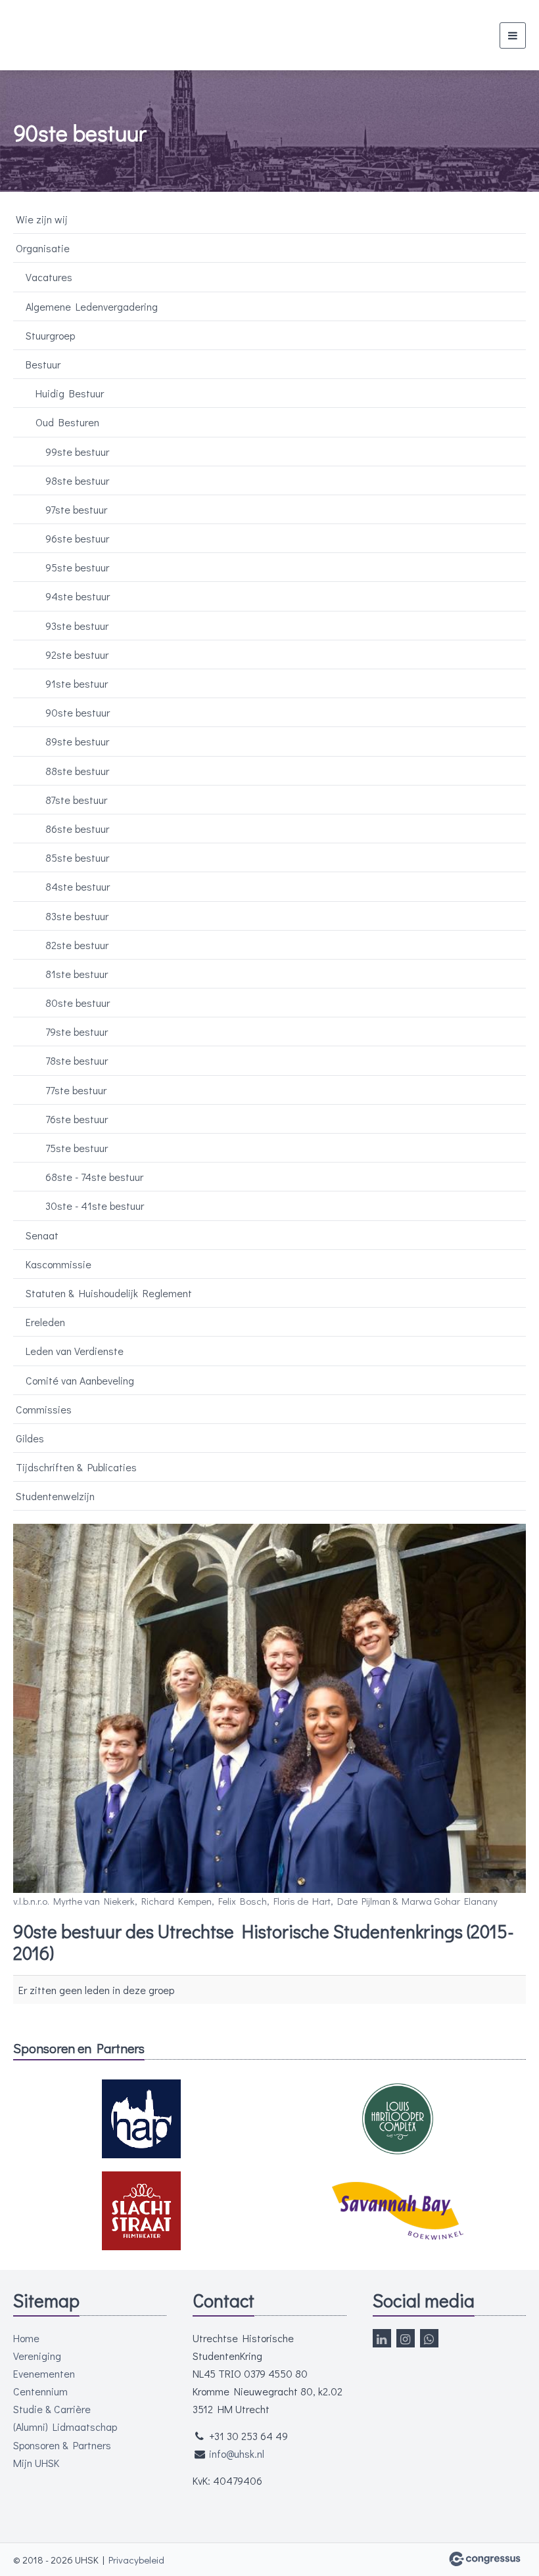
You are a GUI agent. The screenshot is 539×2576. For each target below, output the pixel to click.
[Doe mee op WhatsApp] (429, 2338)
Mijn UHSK (36, 2463)
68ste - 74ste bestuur (94, 1177)
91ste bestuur (77, 683)
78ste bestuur (77, 1060)
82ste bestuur (77, 945)
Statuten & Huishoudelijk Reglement (109, 1293)
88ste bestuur (77, 771)
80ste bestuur (78, 1003)
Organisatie (43, 248)
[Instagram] (406, 2338)
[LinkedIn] (382, 2338)
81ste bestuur (77, 974)
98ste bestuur (77, 480)
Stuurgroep (50, 335)
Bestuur (43, 364)
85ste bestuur (77, 857)
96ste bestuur (77, 538)
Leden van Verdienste (75, 1351)
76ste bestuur (77, 1119)
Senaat (42, 1235)
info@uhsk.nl (237, 2454)
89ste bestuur (77, 741)
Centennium (40, 2391)
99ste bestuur (77, 452)
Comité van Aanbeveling (80, 1380)
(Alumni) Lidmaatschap (65, 2427)
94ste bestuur (78, 596)
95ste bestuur (77, 567)
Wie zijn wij (42, 219)
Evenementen (44, 2373)
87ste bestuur (76, 800)
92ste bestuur (77, 655)
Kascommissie (59, 1264)
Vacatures (49, 277)
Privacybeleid (136, 2560)
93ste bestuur (77, 626)
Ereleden (45, 1322)
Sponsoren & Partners (62, 2445)
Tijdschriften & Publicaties (76, 1467)
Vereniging (37, 2356)
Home (26, 2338)
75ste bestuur (77, 1148)
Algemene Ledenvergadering (92, 306)
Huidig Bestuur (70, 393)
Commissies (44, 1409)
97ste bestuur (76, 509)
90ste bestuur (78, 712)
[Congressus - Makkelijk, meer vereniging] (485, 2559)
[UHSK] (71, 35)
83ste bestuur (77, 916)
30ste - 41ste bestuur (95, 1206)
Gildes (30, 1438)
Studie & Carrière (52, 2409)
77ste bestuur (76, 1090)
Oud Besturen (67, 422)
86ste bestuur (77, 829)
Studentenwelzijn (55, 1496)
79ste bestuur (77, 1032)
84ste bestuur (78, 886)
